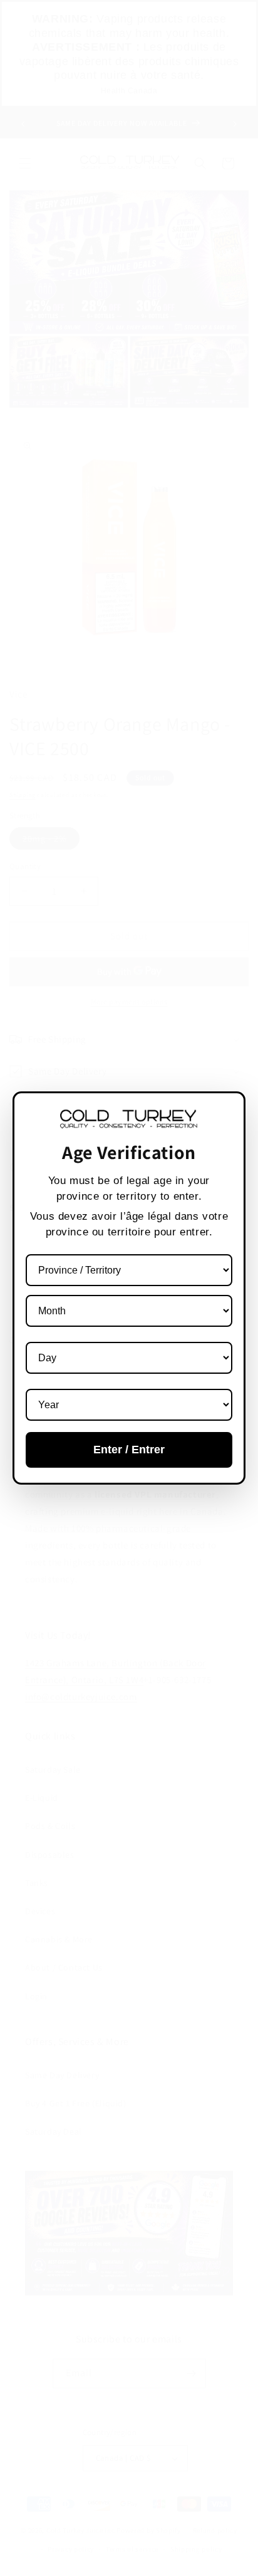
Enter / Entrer (129, 1450)
